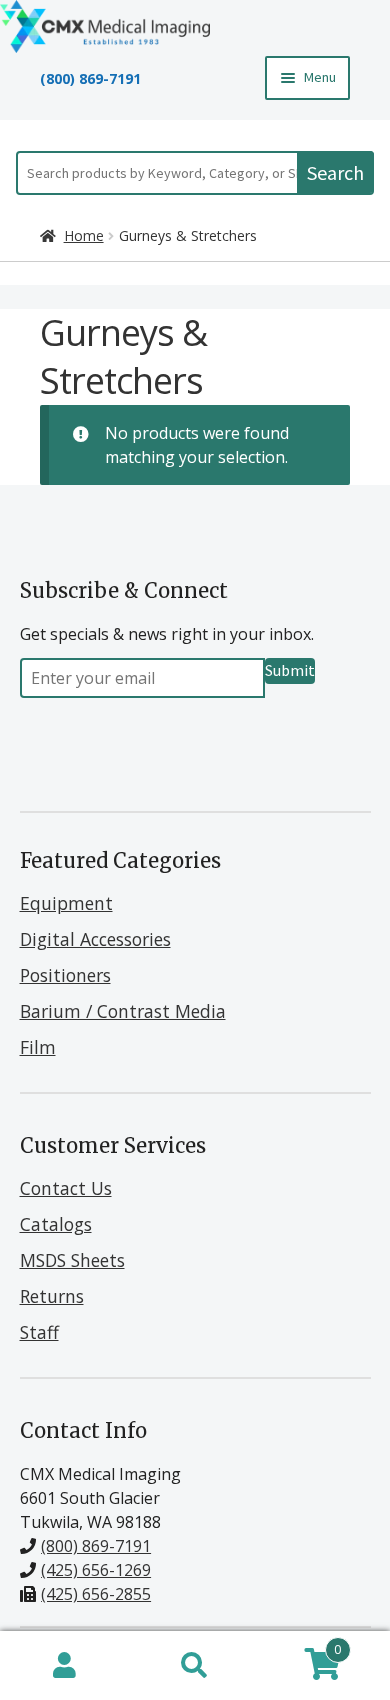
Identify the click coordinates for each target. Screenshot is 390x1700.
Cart (300, 1645)
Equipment (66, 903)
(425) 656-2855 (96, 1594)
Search (335, 172)
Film (38, 1047)
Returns (52, 1296)
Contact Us (66, 1188)
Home (84, 235)
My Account (65, 1666)
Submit (290, 670)
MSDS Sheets (72, 1260)
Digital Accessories (95, 939)
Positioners (65, 975)
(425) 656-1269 (96, 1570)
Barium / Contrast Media (123, 1011)
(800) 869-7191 (90, 78)
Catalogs (56, 1224)
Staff (39, 1332)
